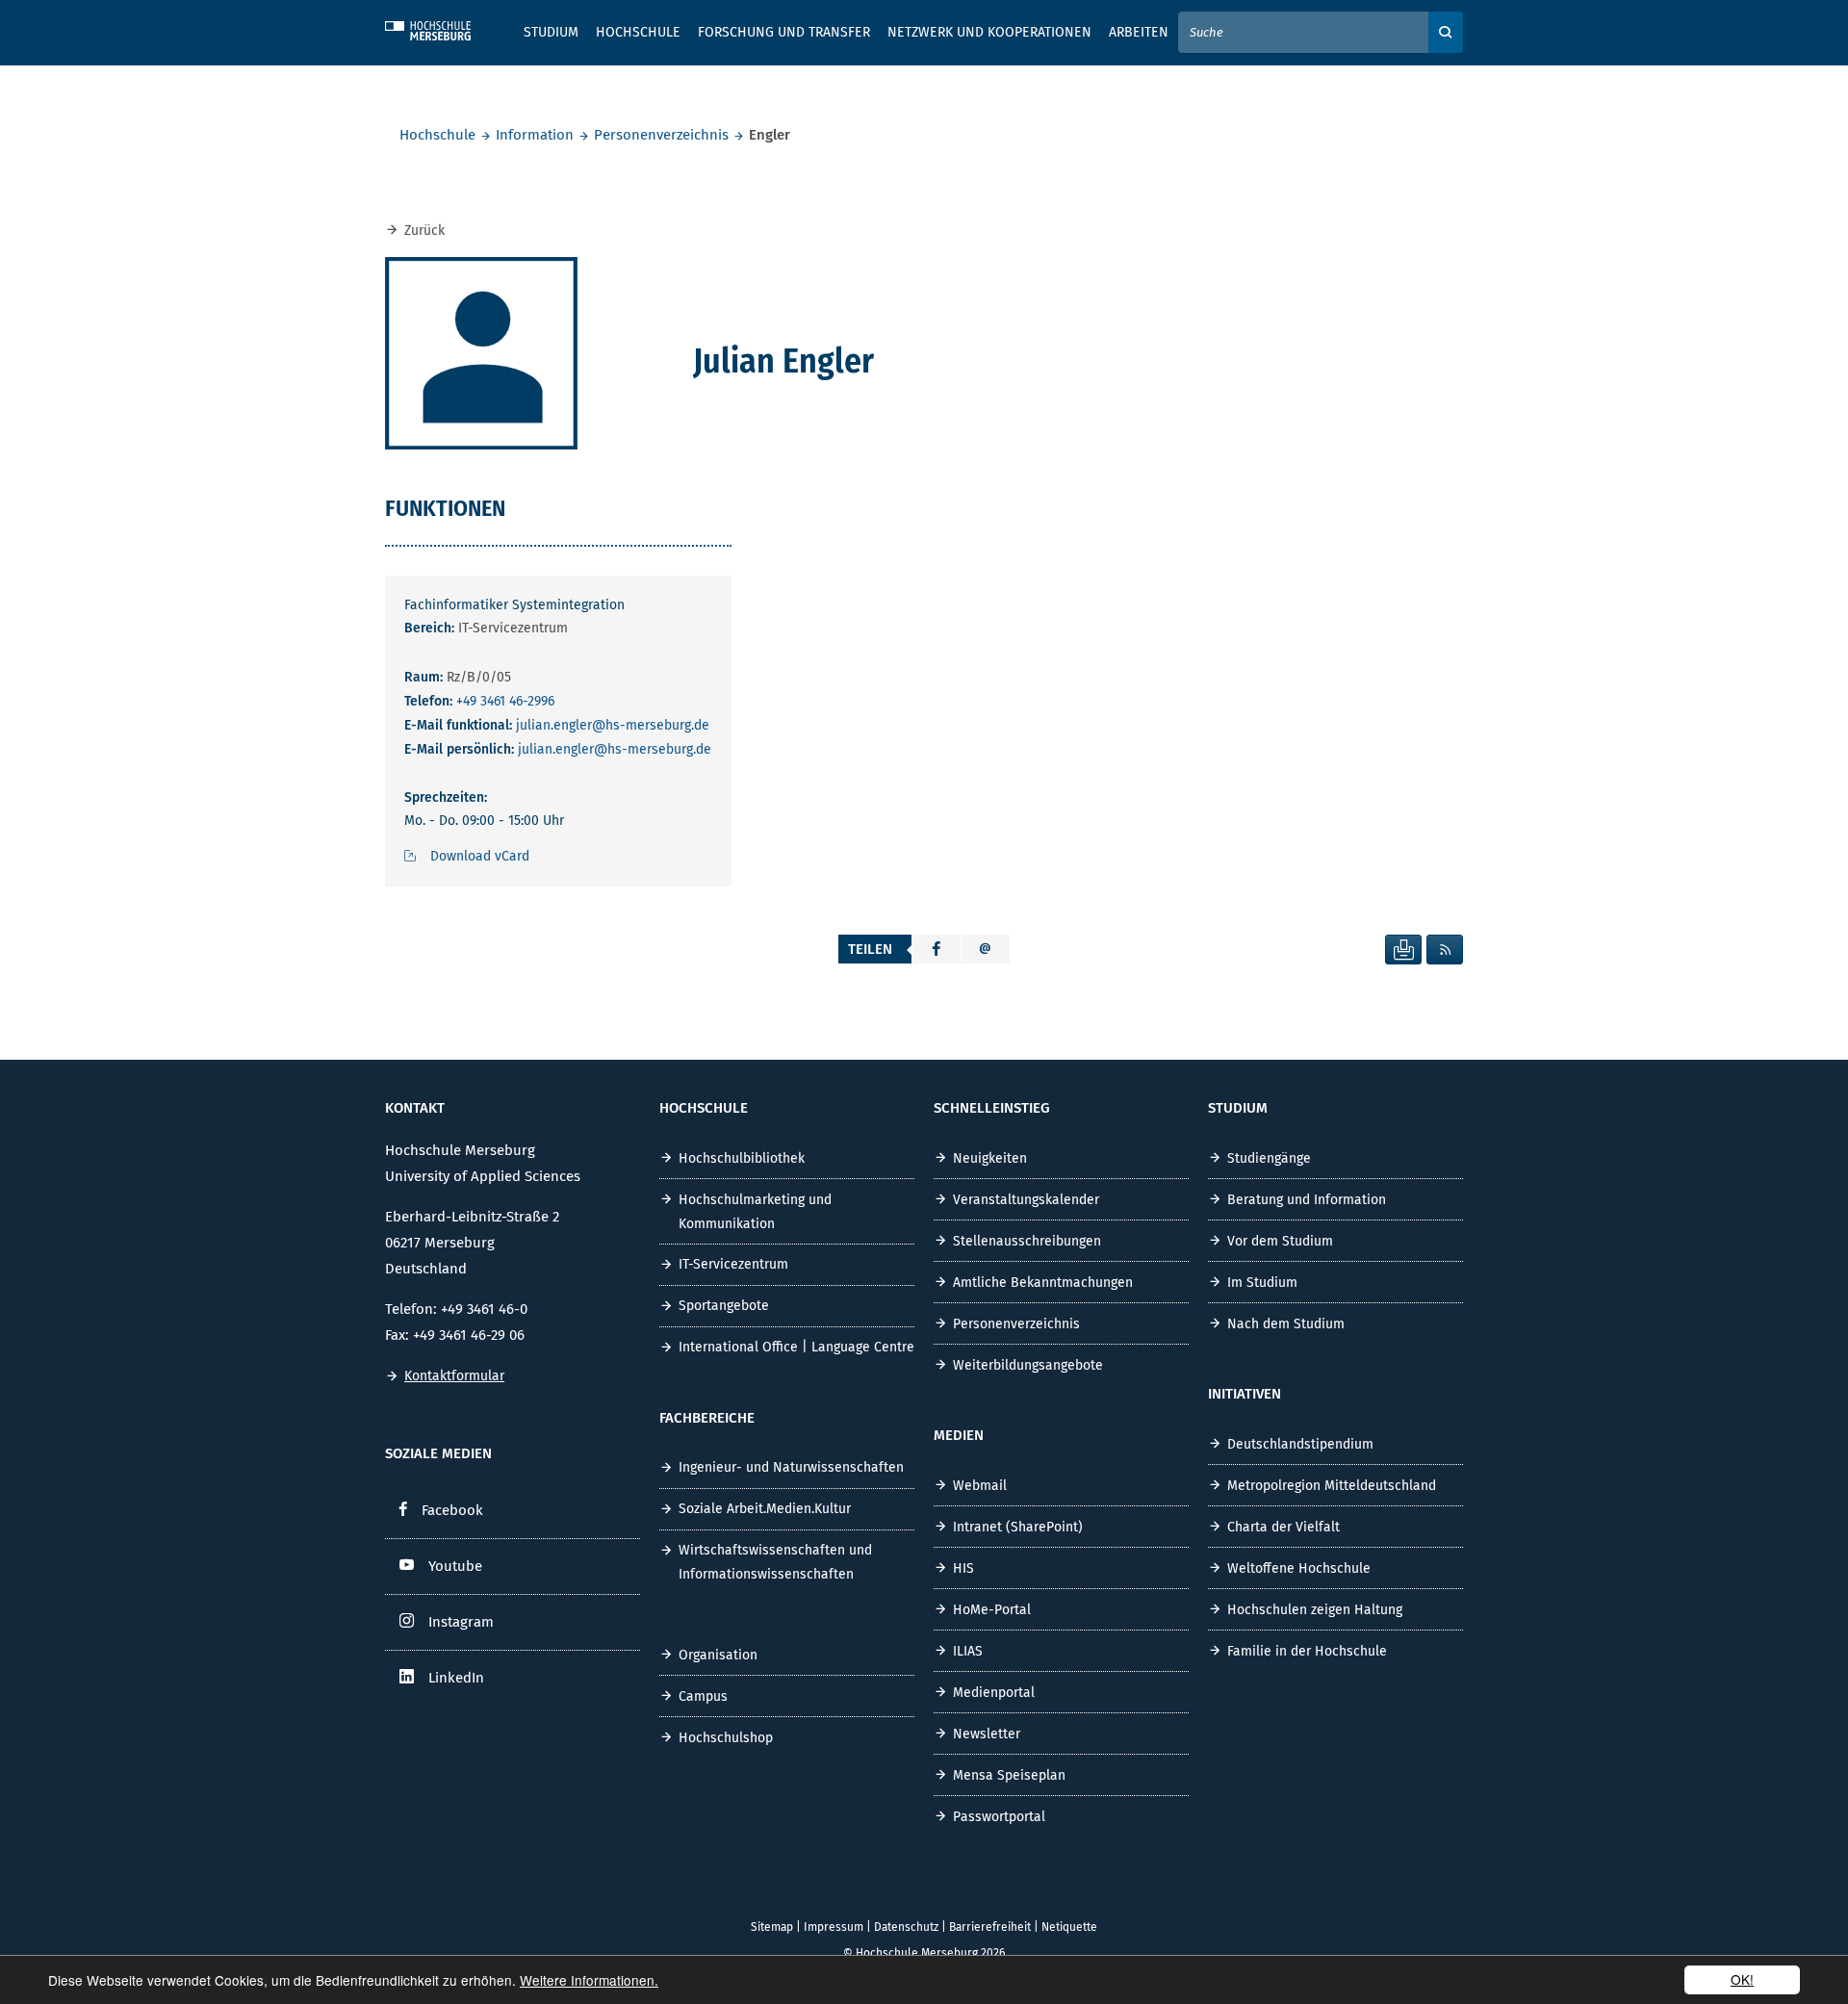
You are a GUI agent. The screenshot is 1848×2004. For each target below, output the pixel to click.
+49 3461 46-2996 (505, 701)
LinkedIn (456, 1678)
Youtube (455, 1566)
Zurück (424, 231)
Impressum (834, 1927)
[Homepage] (443, 28)
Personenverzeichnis (661, 135)
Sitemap (772, 1927)
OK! (1742, 1979)
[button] (937, 949)
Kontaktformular (454, 1376)
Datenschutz (906, 1927)
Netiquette (1069, 1927)
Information (535, 135)
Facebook (452, 1510)
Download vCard (480, 856)
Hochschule (437, 135)
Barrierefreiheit (990, 1927)
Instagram (461, 1622)
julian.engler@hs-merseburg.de (613, 725)
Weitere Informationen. (589, 1980)
